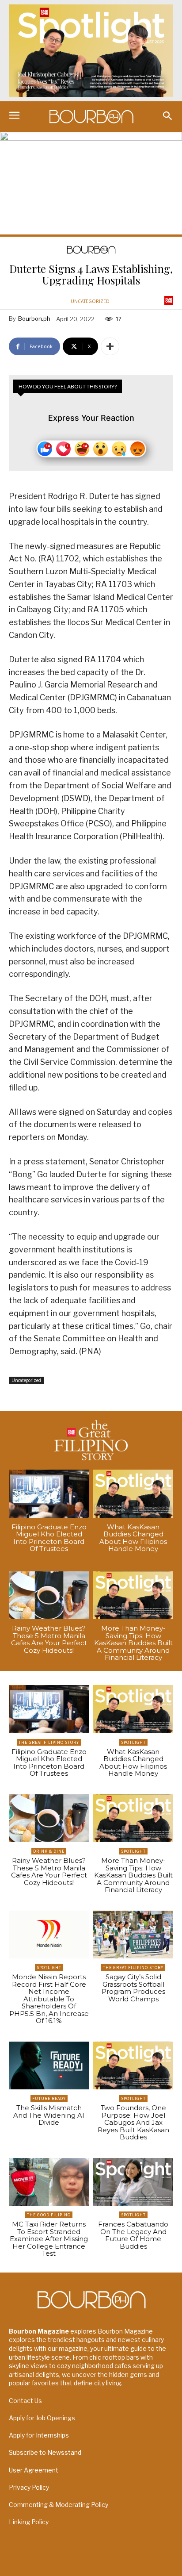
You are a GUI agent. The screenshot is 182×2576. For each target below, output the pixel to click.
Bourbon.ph (34, 319)
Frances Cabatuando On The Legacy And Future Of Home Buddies (133, 2235)
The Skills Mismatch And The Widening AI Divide (49, 2115)
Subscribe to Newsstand (45, 2452)
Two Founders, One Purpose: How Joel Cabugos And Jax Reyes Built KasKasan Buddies (133, 2122)
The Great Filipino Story (49, 1742)
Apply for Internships (39, 2435)
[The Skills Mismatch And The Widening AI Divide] (49, 2066)
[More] (110, 346)
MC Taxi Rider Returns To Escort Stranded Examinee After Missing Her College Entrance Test (49, 2239)
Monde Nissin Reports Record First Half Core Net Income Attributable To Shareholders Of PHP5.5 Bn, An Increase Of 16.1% (49, 1999)
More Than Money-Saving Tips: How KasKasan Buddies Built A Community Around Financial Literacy (133, 1643)
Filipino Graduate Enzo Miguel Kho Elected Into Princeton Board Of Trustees (49, 1538)
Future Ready (49, 2098)
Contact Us (25, 2401)
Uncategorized (90, 301)
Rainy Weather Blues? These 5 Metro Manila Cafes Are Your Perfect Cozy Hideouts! (49, 1639)
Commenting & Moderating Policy (59, 2505)
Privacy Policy (29, 2487)
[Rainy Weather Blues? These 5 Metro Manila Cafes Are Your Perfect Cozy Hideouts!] (49, 1595)
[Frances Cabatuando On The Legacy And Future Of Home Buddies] (133, 2182)
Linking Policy (29, 2522)
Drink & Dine (49, 1851)
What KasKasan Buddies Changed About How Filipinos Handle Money (133, 1538)
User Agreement (34, 2470)
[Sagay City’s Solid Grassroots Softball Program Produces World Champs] (133, 1935)
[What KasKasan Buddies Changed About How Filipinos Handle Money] (133, 1494)
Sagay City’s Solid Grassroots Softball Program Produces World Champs (133, 1988)
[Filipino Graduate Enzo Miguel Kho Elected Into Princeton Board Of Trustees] (49, 1494)
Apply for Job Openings (42, 2418)
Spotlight (133, 1742)
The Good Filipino (49, 2215)
